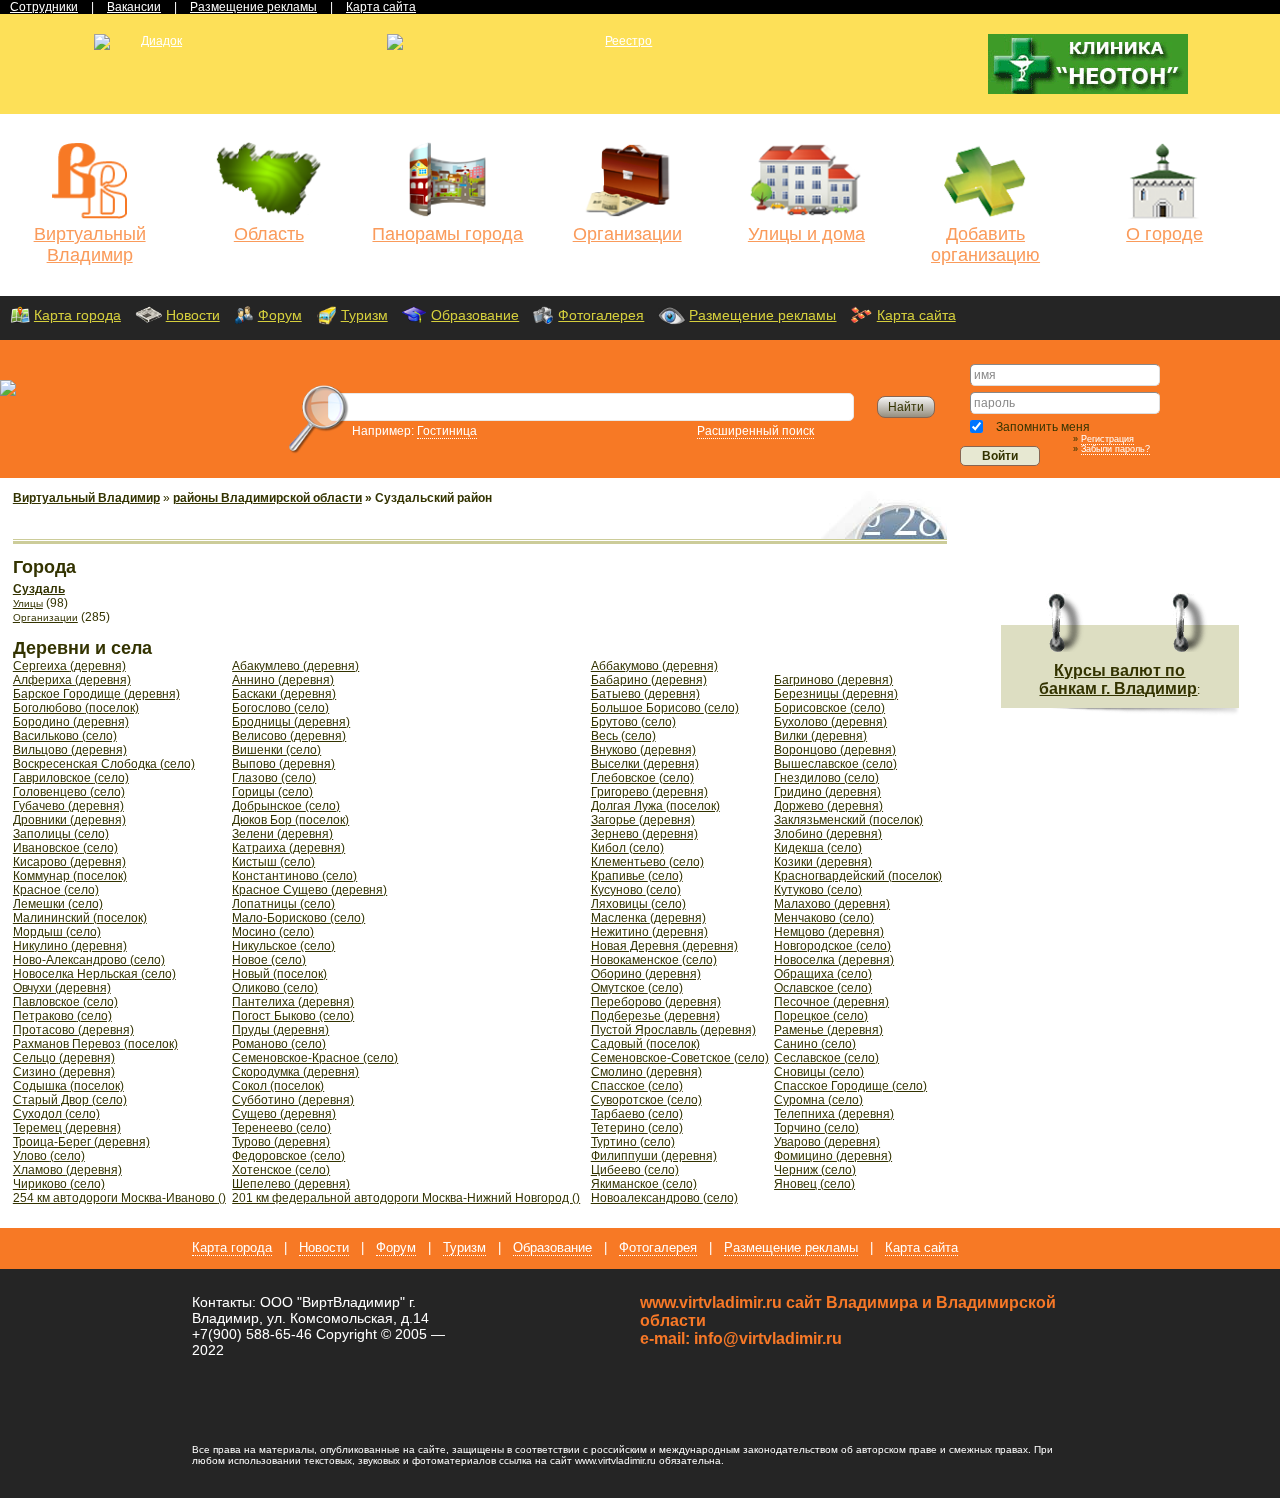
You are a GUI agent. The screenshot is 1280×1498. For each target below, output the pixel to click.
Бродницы (291, 722)
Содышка (68, 1086)
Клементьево (647, 862)
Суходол (56, 1114)
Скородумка (295, 1072)
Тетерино (637, 1128)
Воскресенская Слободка (104, 764)
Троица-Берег (81, 1142)
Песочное (831, 1002)
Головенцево (69, 792)
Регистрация (1107, 439)
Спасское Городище (850, 1086)
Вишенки (276, 750)
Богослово (280, 708)
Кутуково (818, 890)
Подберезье (655, 1016)
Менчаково (824, 918)
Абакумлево (295, 666)
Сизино (64, 1072)
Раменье (828, 1030)
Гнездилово (826, 778)
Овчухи (62, 988)
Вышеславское (835, 764)
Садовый (645, 1044)
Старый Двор (70, 1100)
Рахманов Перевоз (95, 1044)
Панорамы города (447, 234)
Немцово (829, 932)
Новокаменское (654, 960)
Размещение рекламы (762, 315)
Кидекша (818, 848)
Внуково (643, 750)
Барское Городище (96, 694)
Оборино (646, 974)
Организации (627, 234)
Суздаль (39, 589)
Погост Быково (293, 1016)
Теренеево (281, 1128)
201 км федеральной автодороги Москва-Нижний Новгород (406, 1198)
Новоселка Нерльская (94, 974)
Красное (56, 890)
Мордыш (57, 932)
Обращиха (823, 974)
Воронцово (835, 750)
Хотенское (281, 1170)
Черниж (815, 1170)
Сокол (278, 1086)
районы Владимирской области (267, 498)
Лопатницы (283, 904)
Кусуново (636, 890)
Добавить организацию (985, 244)
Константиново (294, 876)
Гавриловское (71, 778)
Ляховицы (638, 904)
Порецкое (821, 1016)
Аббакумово (654, 666)
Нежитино (649, 932)
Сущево (284, 1114)
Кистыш (273, 862)
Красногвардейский (858, 876)
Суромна (818, 1100)
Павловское (65, 1002)
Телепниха (834, 1114)
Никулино (70, 946)
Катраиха (288, 848)
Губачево (68, 806)
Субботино (293, 1100)
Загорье (643, 820)
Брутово (633, 722)
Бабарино (649, 680)
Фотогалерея (601, 315)
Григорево (649, 792)
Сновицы (819, 1072)
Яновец (814, 1184)
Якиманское (644, 1184)
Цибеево (635, 1170)
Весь (623, 736)
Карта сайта (916, 315)
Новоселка (834, 960)
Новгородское (832, 946)
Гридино (827, 792)
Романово (279, 1044)
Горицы (272, 792)
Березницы (836, 694)
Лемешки (58, 904)
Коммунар (70, 876)
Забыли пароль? (1115, 449)
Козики (823, 862)
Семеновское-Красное (315, 1058)
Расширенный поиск (755, 431)
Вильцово (70, 750)
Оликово (275, 988)
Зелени (282, 834)
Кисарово (69, 862)
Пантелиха (293, 1002)
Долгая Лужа (655, 806)
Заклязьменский (848, 820)
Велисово (289, 736)
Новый (279, 974)
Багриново (833, 680)
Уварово (827, 1142)
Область (269, 234)
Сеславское (826, 1058)
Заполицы (61, 834)
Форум (280, 315)
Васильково (65, 736)
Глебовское (642, 778)
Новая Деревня (664, 946)
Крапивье (637, 876)
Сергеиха (69, 666)
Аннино (283, 680)
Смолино (646, 1072)
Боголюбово (76, 708)
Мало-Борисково (298, 918)
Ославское (823, 988)
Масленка (648, 918)
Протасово (73, 1030)
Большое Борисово (665, 708)
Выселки (645, 764)
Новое (269, 960)
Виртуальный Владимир (90, 244)
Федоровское (288, 1156)
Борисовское (829, 708)
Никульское (283, 946)
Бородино (71, 722)
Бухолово (830, 722)
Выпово (283, 764)
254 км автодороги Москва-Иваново (119, 1198)
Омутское (637, 988)
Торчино (816, 1128)
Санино (815, 1044)
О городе (1164, 234)
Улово (49, 1156)
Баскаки (284, 694)
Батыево (645, 694)
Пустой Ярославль (673, 1030)
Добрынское (286, 806)
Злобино (828, 834)
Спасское (637, 1086)
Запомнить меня (1041, 427)
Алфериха (72, 680)
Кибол (627, 848)
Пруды (280, 1030)
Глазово (274, 778)
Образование (475, 315)
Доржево (828, 806)
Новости (193, 315)
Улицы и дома (806, 234)
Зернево (644, 834)
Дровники (69, 820)
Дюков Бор (290, 820)
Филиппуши (654, 1156)
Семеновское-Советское (680, 1058)
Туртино (633, 1142)
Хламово (67, 1170)
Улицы (28, 603)
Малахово (832, 904)
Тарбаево (637, 1114)
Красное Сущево (309, 890)
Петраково (62, 1016)
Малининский (80, 918)
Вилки (820, 736)
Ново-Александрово (89, 960)
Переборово (656, 1002)
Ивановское (65, 848)
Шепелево (291, 1184)
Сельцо (64, 1058)
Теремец (67, 1128)
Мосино (273, 932)
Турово (281, 1142)
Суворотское (646, 1100)
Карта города (77, 315)
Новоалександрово (664, 1198)
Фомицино (833, 1156)
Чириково (59, 1184)
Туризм (364, 315)
